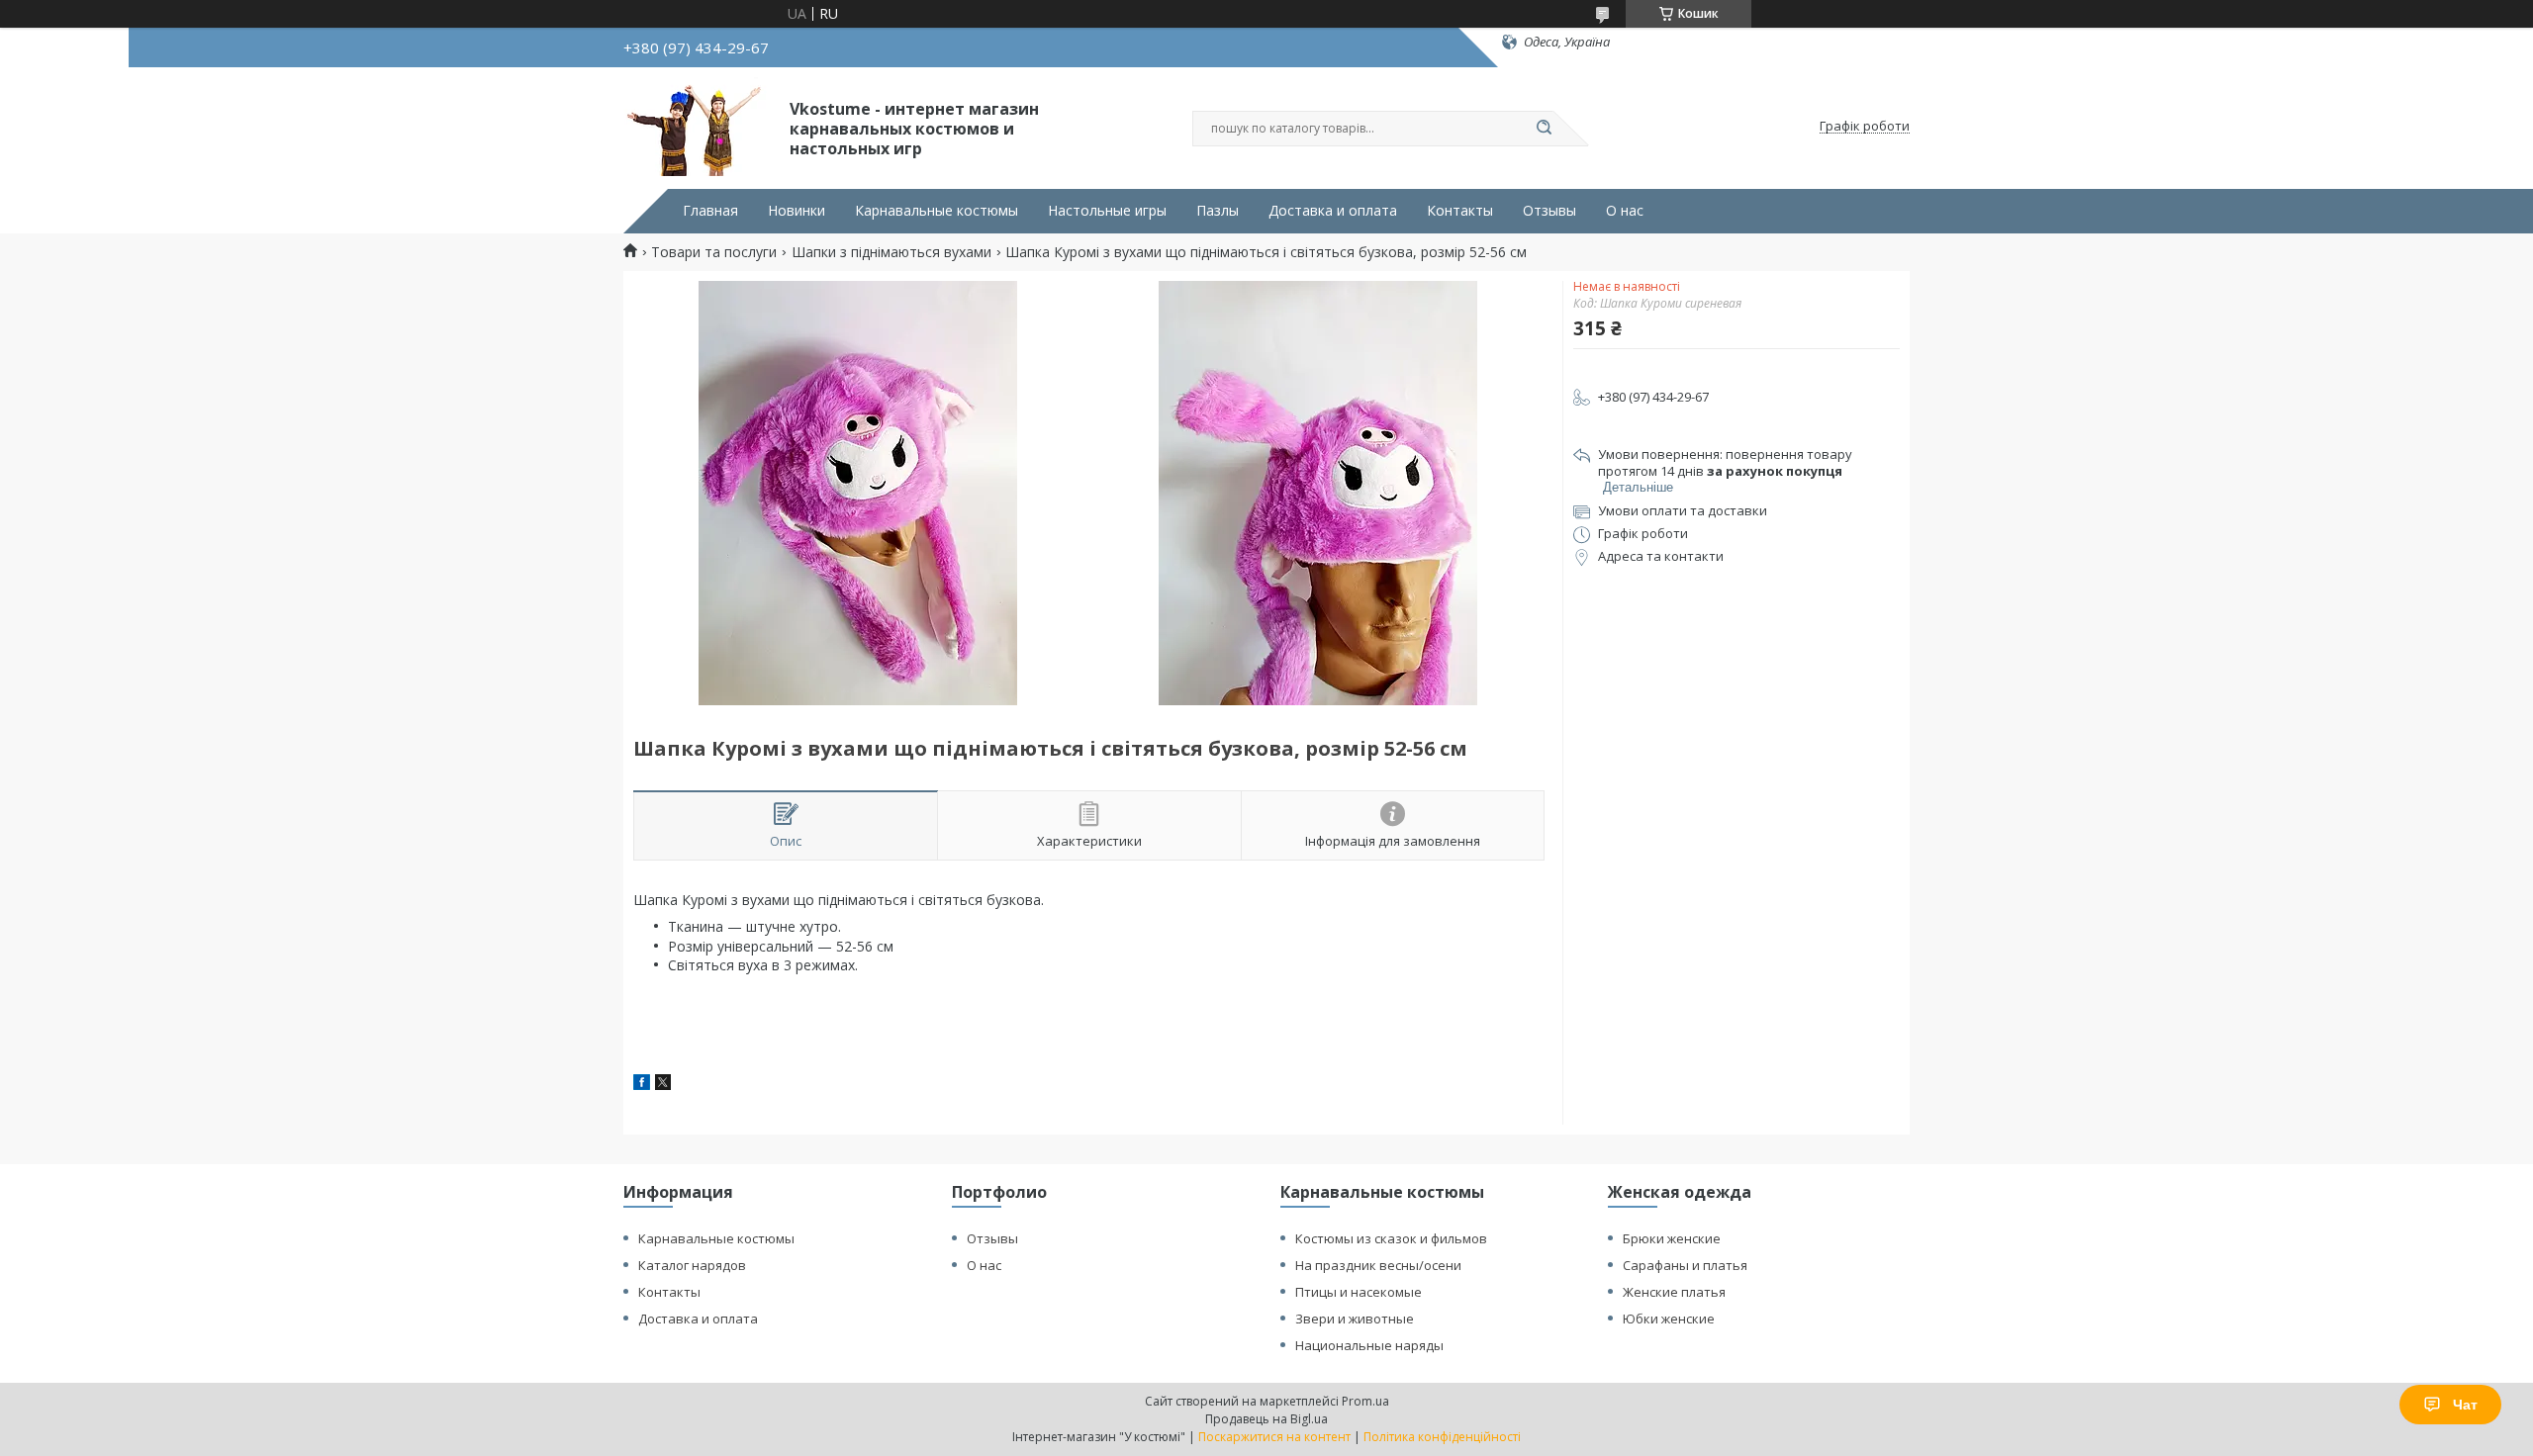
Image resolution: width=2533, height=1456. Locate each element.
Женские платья (1674, 1292)
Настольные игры (1107, 211)
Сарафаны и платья (1685, 1265)
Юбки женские (1669, 1319)
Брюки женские (1672, 1238)
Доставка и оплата (1333, 211)
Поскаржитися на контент (1274, 1437)
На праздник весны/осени (1378, 1265)
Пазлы (1218, 211)
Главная (710, 211)
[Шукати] (1544, 129)
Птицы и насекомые (1359, 1292)
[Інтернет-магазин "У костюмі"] (698, 127)
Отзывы (1549, 211)
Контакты (1460, 211)
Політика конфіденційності (1442, 1437)
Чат (2465, 1405)
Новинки (797, 211)
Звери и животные (1355, 1319)
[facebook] (642, 1085)
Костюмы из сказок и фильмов (1391, 1238)
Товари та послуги (714, 252)
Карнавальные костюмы (937, 211)
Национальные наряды (1369, 1345)
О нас (1625, 211)
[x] (663, 1085)
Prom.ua (1365, 1401)
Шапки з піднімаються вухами (891, 252)
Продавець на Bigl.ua (1266, 1419)
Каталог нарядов (692, 1265)
